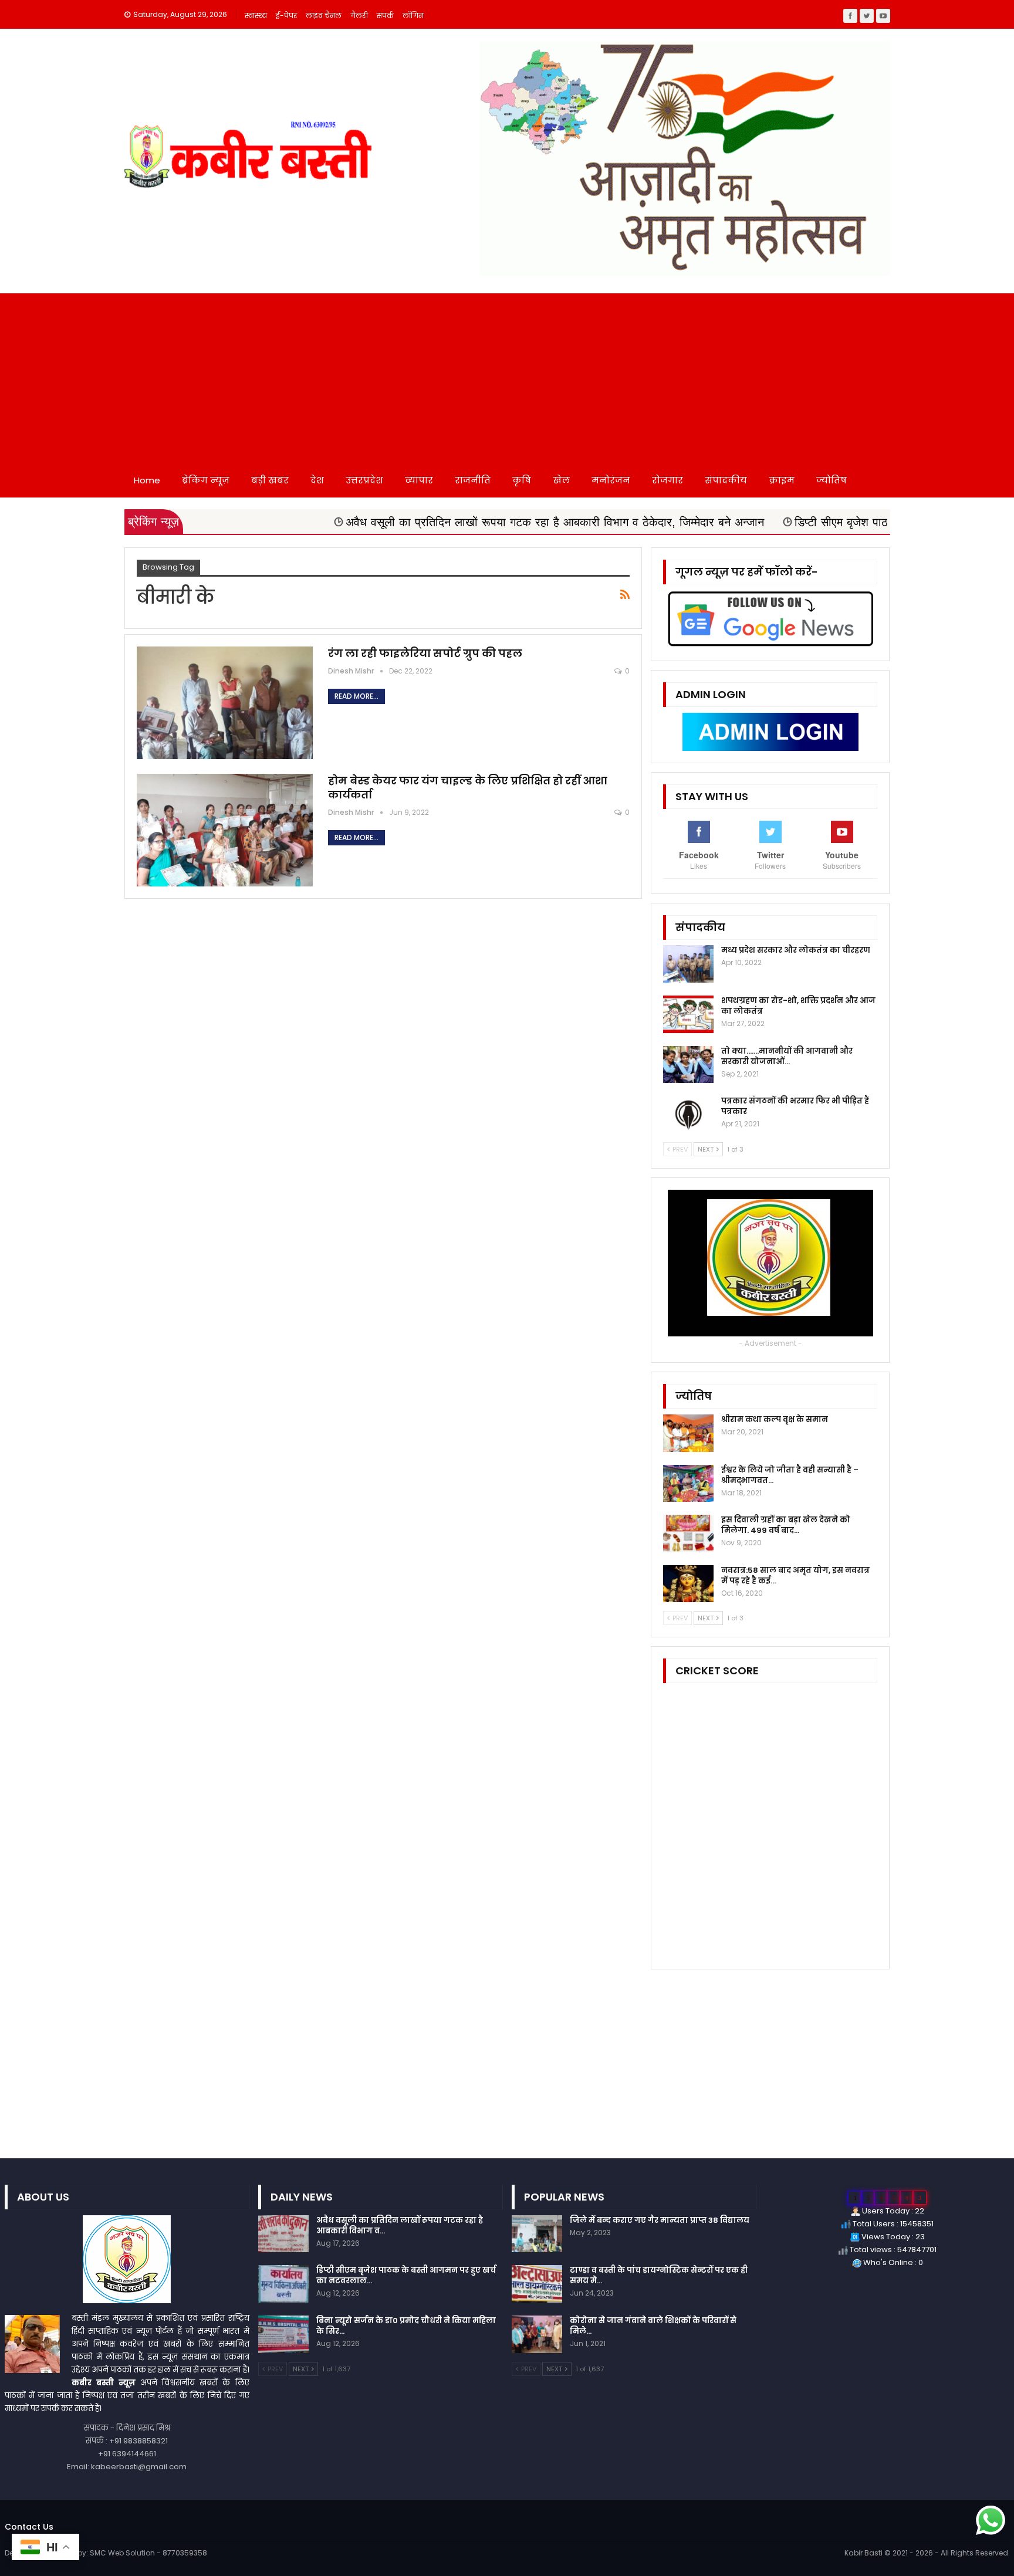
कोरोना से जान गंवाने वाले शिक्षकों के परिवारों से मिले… (653, 2326)
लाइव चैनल (324, 16)
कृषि (522, 480)
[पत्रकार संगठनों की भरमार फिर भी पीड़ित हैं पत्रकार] (688, 1115)
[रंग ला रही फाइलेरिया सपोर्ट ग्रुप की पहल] (225, 703)
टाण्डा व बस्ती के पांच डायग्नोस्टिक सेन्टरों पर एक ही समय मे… (659, 2275)
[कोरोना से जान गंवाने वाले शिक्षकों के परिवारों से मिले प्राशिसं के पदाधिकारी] (537, 2334)
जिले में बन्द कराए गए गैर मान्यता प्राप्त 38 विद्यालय (660, 2220)
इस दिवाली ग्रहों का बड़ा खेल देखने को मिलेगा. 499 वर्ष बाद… (786, 1525)
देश (317, 480)
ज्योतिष (832, 480)
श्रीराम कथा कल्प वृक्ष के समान (775, 1419)
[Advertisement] (507, 375)
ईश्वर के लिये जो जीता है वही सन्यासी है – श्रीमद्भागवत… (790, 1475)
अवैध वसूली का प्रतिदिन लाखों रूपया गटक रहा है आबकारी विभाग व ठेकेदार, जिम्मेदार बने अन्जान (442, 522)
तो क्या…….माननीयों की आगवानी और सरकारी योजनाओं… (787, 1056)
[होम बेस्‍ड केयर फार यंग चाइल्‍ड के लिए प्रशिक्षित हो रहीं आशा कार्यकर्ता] (225, 830)
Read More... (356, 696)
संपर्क (385, 16)
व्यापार (419, 480)
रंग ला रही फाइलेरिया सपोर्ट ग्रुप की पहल (426, 653)
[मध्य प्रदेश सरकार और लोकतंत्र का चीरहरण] (688, 964)
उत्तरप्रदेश (364, 480)
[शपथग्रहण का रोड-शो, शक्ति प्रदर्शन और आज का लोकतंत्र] (688, 1014)
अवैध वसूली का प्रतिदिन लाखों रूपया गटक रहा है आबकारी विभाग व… (400, 2225)
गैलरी (359, 16)
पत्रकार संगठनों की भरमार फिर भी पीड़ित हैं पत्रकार (795, 1106)
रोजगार (667, 480)
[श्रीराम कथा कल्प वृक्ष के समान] (688, 1433)
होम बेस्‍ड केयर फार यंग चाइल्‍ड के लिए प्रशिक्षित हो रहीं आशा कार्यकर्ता (468, 788)
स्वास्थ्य (256, 16)
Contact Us (29, 2527)
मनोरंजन (611, 480)
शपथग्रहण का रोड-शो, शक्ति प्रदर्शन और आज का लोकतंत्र (798, 1006)
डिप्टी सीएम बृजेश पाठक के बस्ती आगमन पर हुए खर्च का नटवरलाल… (406, 2275)
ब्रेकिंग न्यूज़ (206, 480)
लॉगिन (413, 16)
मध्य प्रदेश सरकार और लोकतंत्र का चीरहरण (796, 950)
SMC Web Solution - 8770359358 (148, 2553)
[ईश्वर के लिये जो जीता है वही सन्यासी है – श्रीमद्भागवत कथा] (688, 1484)
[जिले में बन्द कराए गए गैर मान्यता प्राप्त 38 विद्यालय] (537, 2234)
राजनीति (473, 480)
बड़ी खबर (270, 480)
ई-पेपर (286, 16)
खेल (561, 480)
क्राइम (782, 480)
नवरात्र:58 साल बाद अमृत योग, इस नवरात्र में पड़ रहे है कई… (795, 1575)
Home (147, 480)
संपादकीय (726, 480)
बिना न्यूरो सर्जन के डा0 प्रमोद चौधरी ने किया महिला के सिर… (406, 2326)
